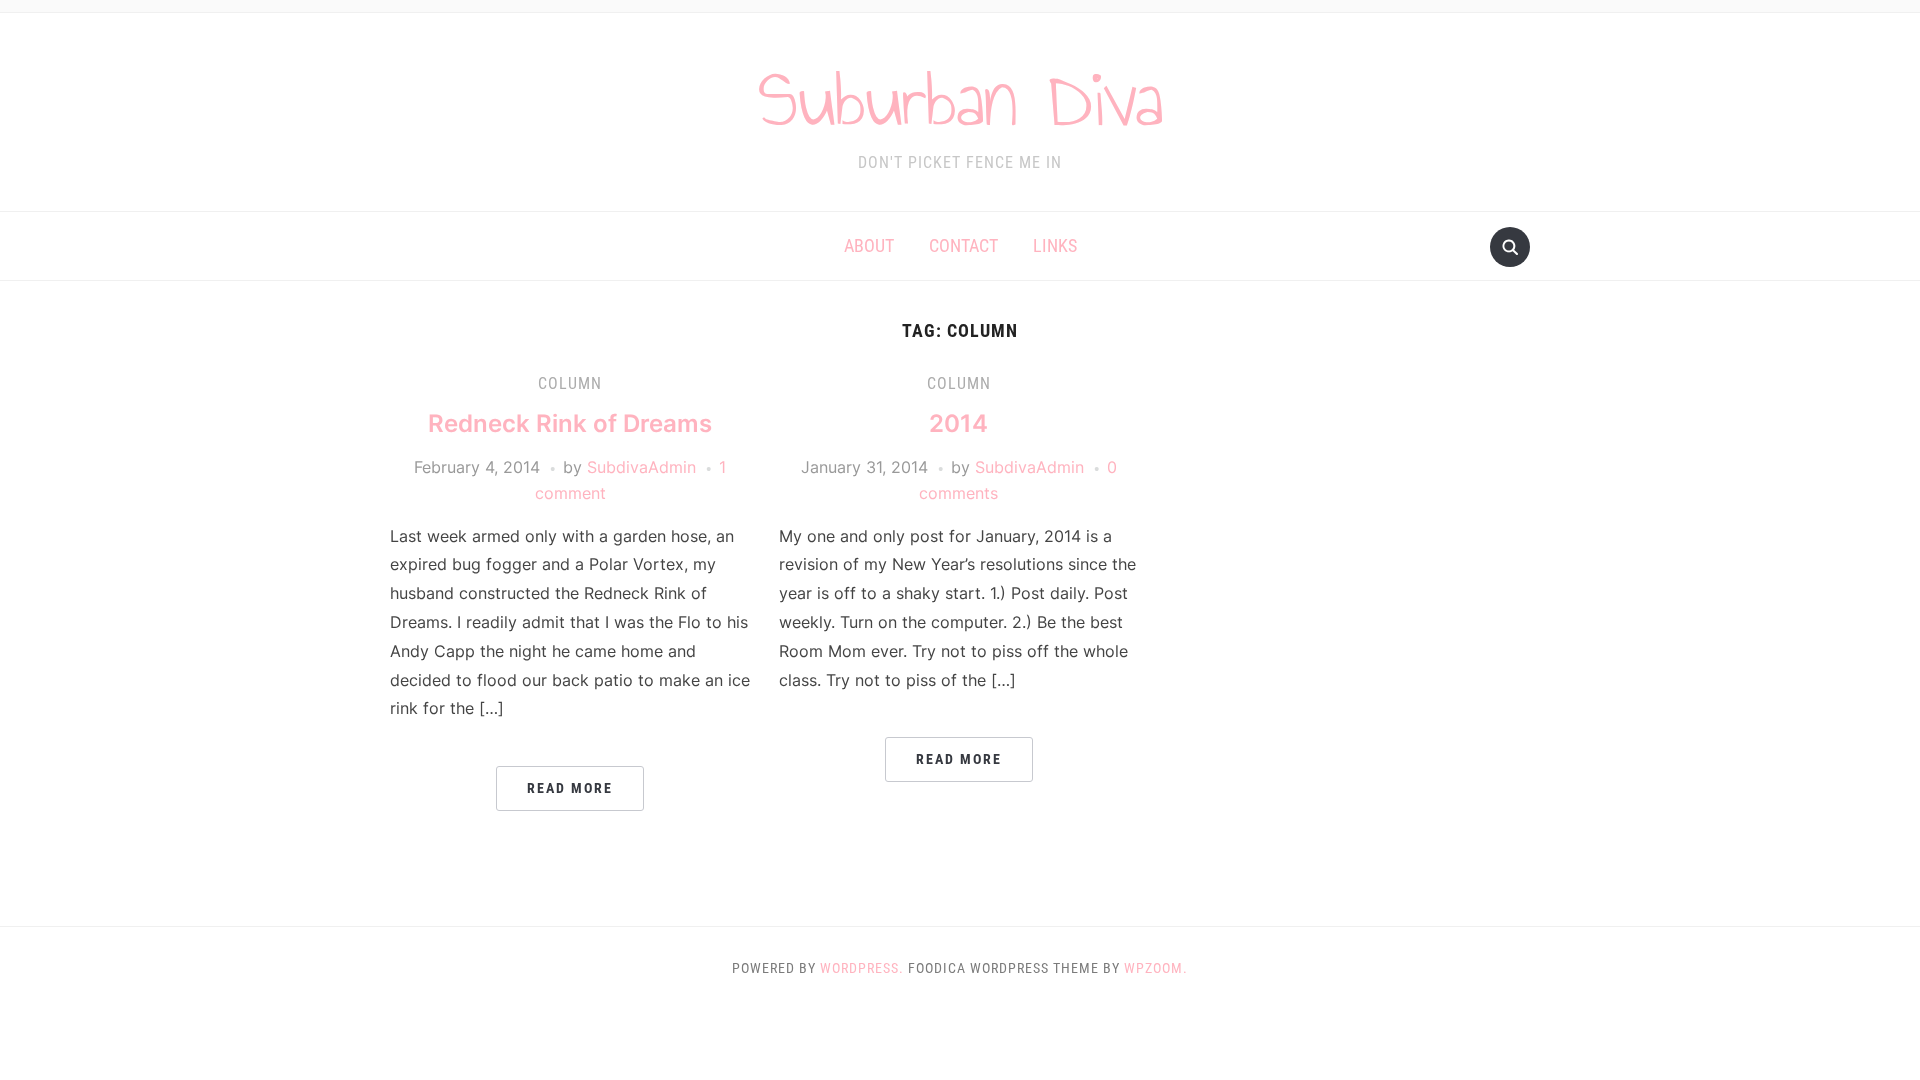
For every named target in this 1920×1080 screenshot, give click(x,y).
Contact (963, 245)
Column (570, 383)
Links (1055, 245)
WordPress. (862, 968)
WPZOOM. (1156, 968)
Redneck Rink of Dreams (570, 423)
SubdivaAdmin (641, 467)
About (869, 245)
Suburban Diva (960, 99)
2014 (958, 423)
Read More (570, 788)
